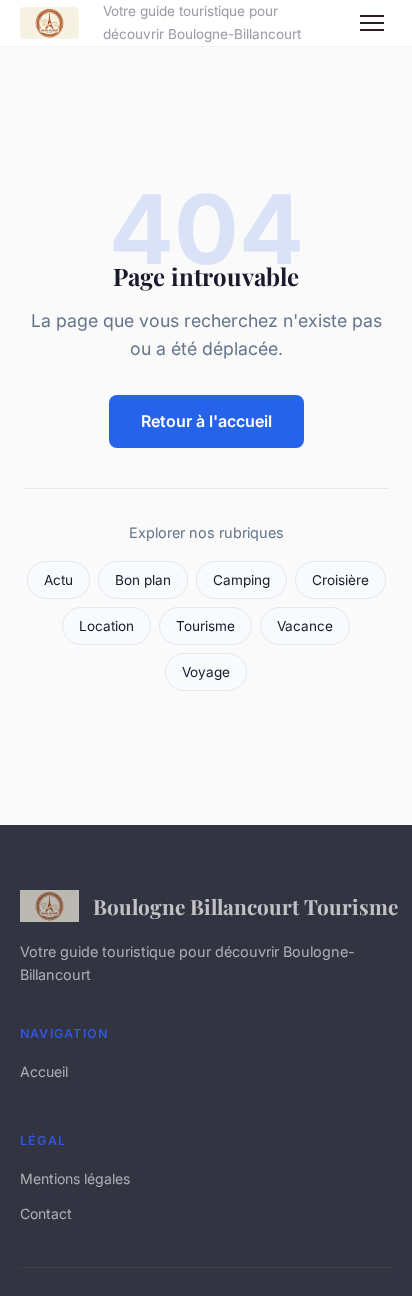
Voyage (206, 672)
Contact (46, 1213)
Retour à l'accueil (206, 421)
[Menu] (372, 23)
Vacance (305, 626)
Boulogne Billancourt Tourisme (242, 906)
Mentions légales (75, 1178)
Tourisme (205, 626)
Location (106, 626)
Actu (58, 580)
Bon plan (143, 580)
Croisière (340, 580)
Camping (241, 580)
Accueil (44, 1071)
